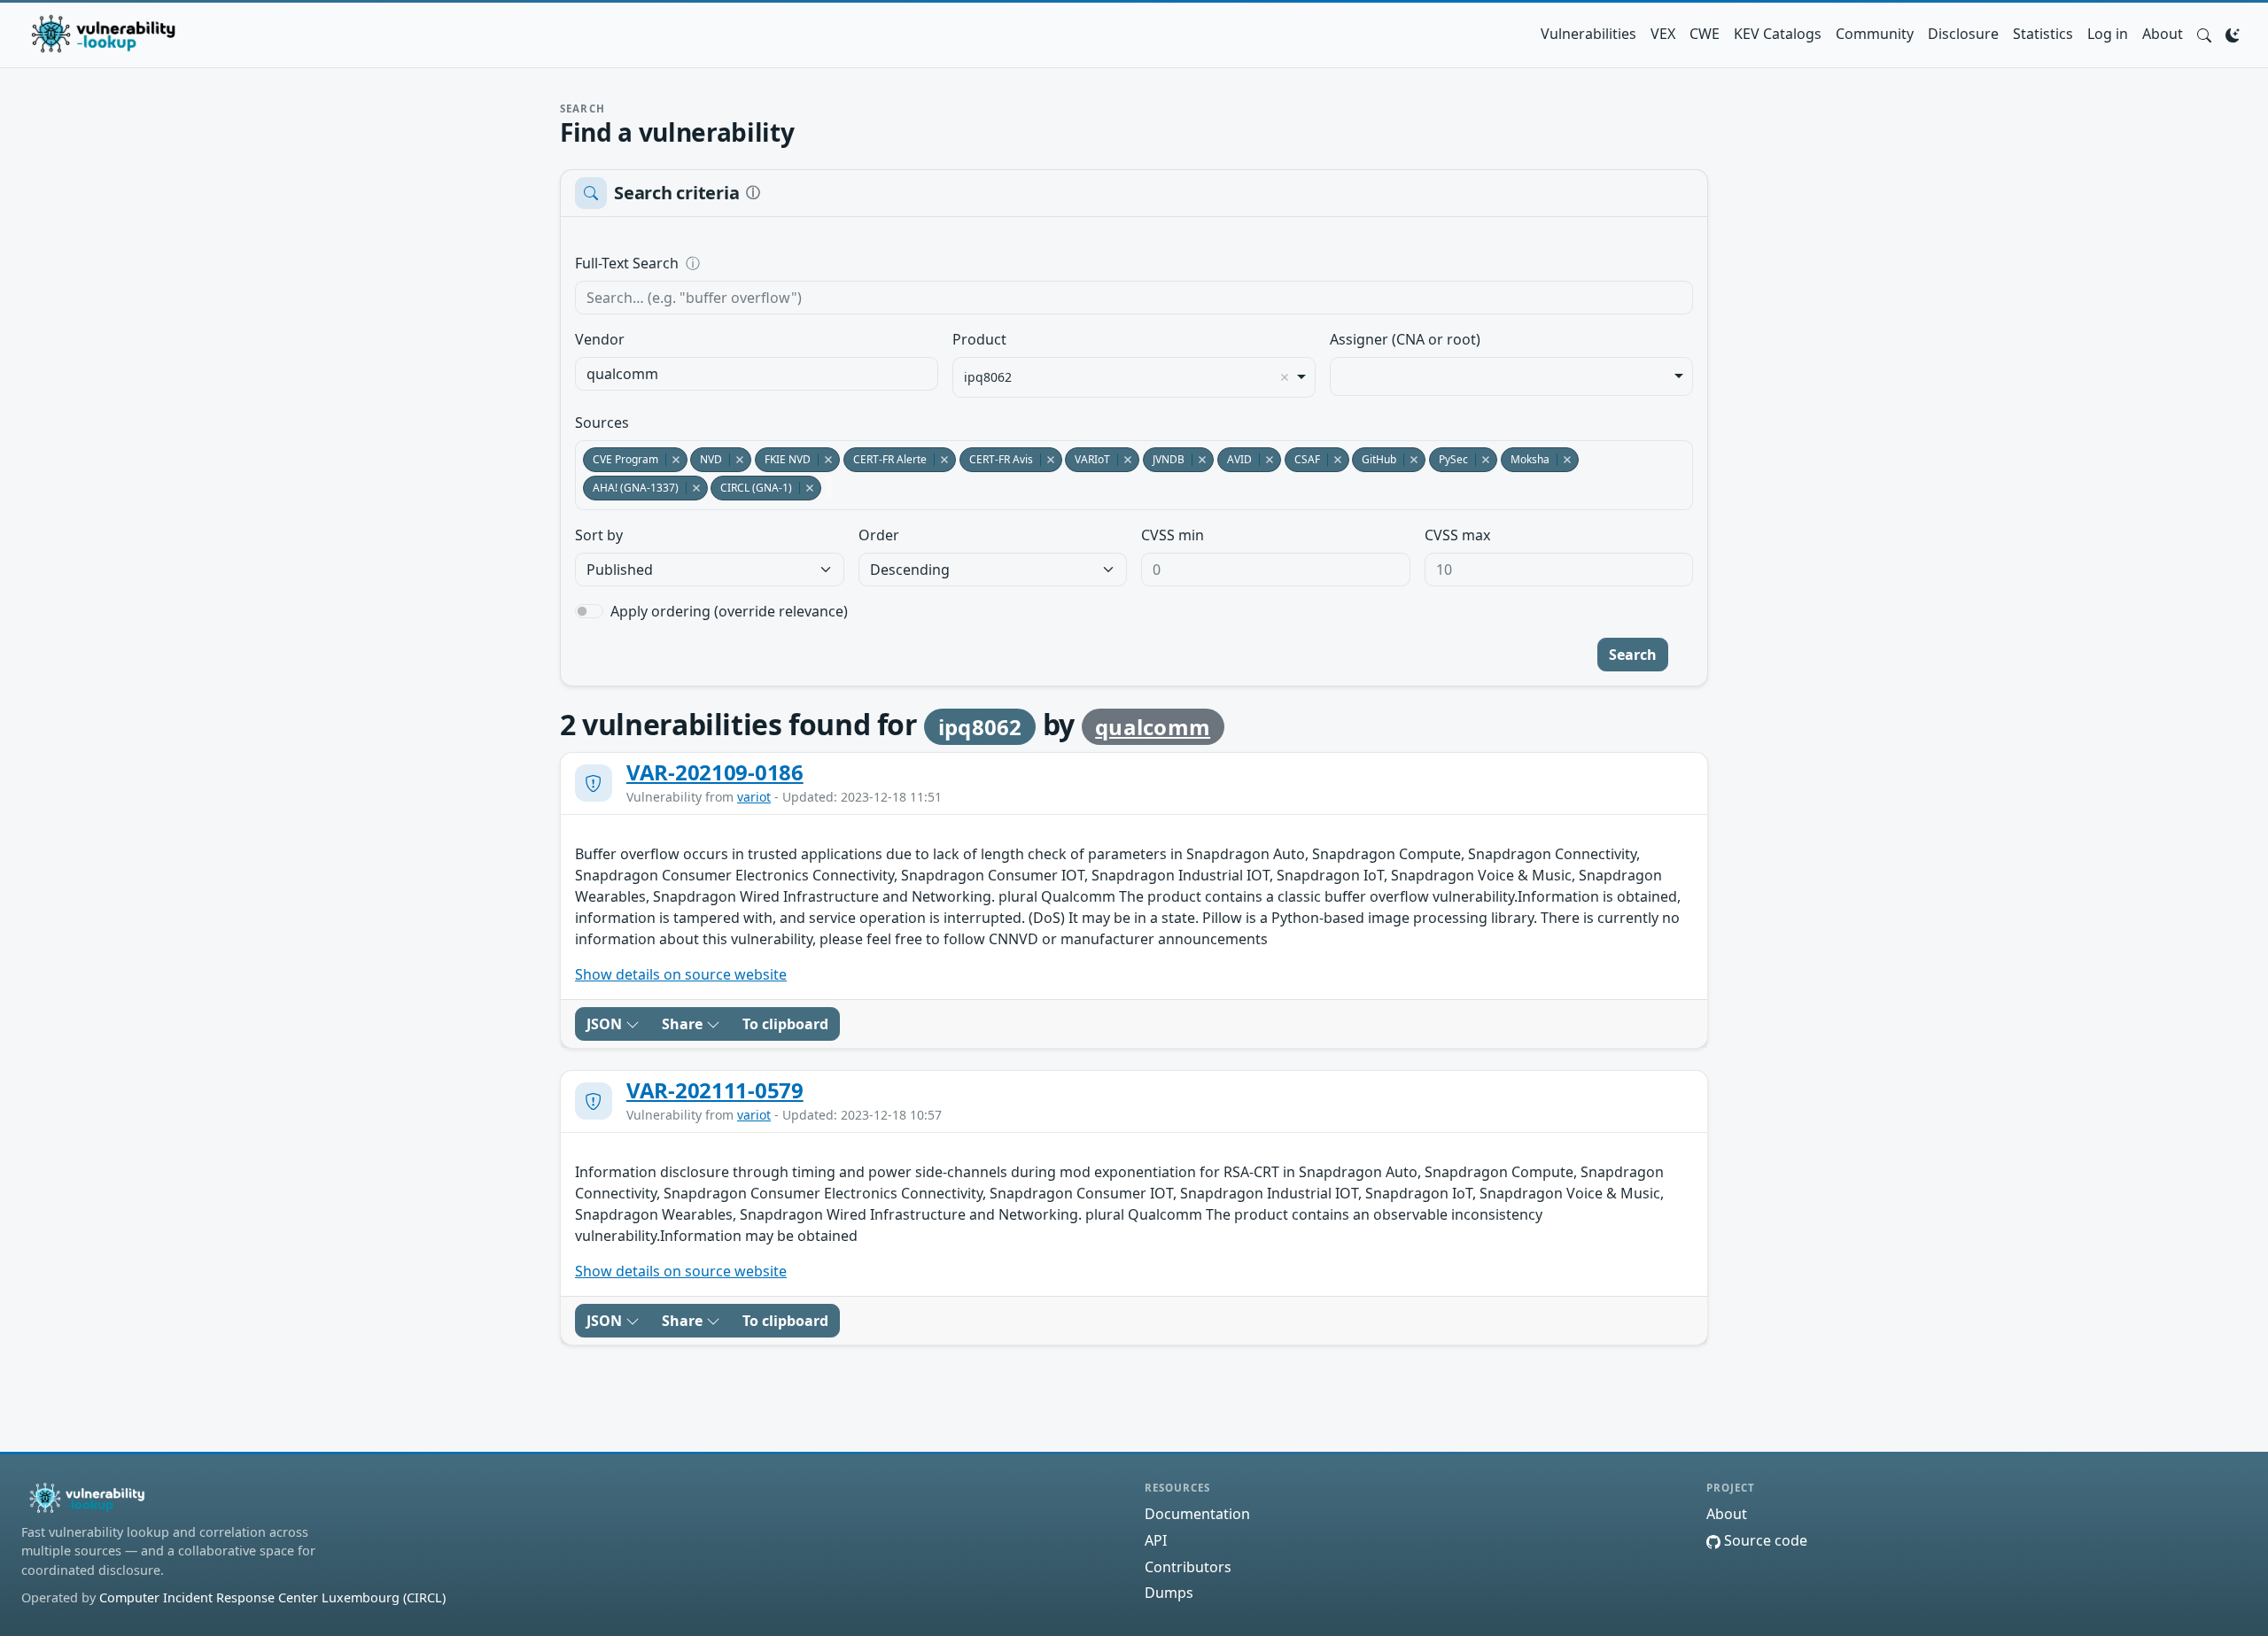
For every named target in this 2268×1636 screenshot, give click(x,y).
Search (1633, 655)
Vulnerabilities (1588, 34)
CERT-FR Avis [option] (996, 459)
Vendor (600, 339)
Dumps (1169, 1593)
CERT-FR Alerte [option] (885, 459)
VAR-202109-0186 (715, 772)
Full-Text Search (748, 263)
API (1156, 1540)
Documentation (1197, 1514)
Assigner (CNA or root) (1405, 339)
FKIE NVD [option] (783, 459)
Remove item (1285, 377)
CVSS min (1173, 535)
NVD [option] (706, 459)
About (2163, 34)
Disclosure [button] (1963, 34)
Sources (602, 423)
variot (754, 797)
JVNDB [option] (1164, 459)
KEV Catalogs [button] (1778, 34)
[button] (2204, 34)
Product (979, 339)
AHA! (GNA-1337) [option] (631, 488)
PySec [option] (1449, 459)
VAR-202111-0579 (715, 1090)
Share (684, 1024)
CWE (1705, 34)
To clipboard (785, 1024)
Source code (1764, 1540)
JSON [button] (606, 1024)
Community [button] (1875, 34)
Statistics (2043, 34)
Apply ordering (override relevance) (729, 611)
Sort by (599, 535)
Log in (2108, 34)
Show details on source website (681, 974)
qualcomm (1153, 727)
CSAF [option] (1302, 459)
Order (879, 535)
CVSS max (1457, 535)
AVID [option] (1235, 459)
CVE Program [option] (621, 459)
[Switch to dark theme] (2233, 34)
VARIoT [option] (1087, 459)
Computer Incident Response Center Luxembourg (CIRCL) (272, 1597)
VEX (1663, 34)
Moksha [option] (1525, 459)
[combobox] (757, 374)
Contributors (1188, 1567)
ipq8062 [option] (988, 377)
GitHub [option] (1374, 459)
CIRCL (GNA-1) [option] (751, 488)
